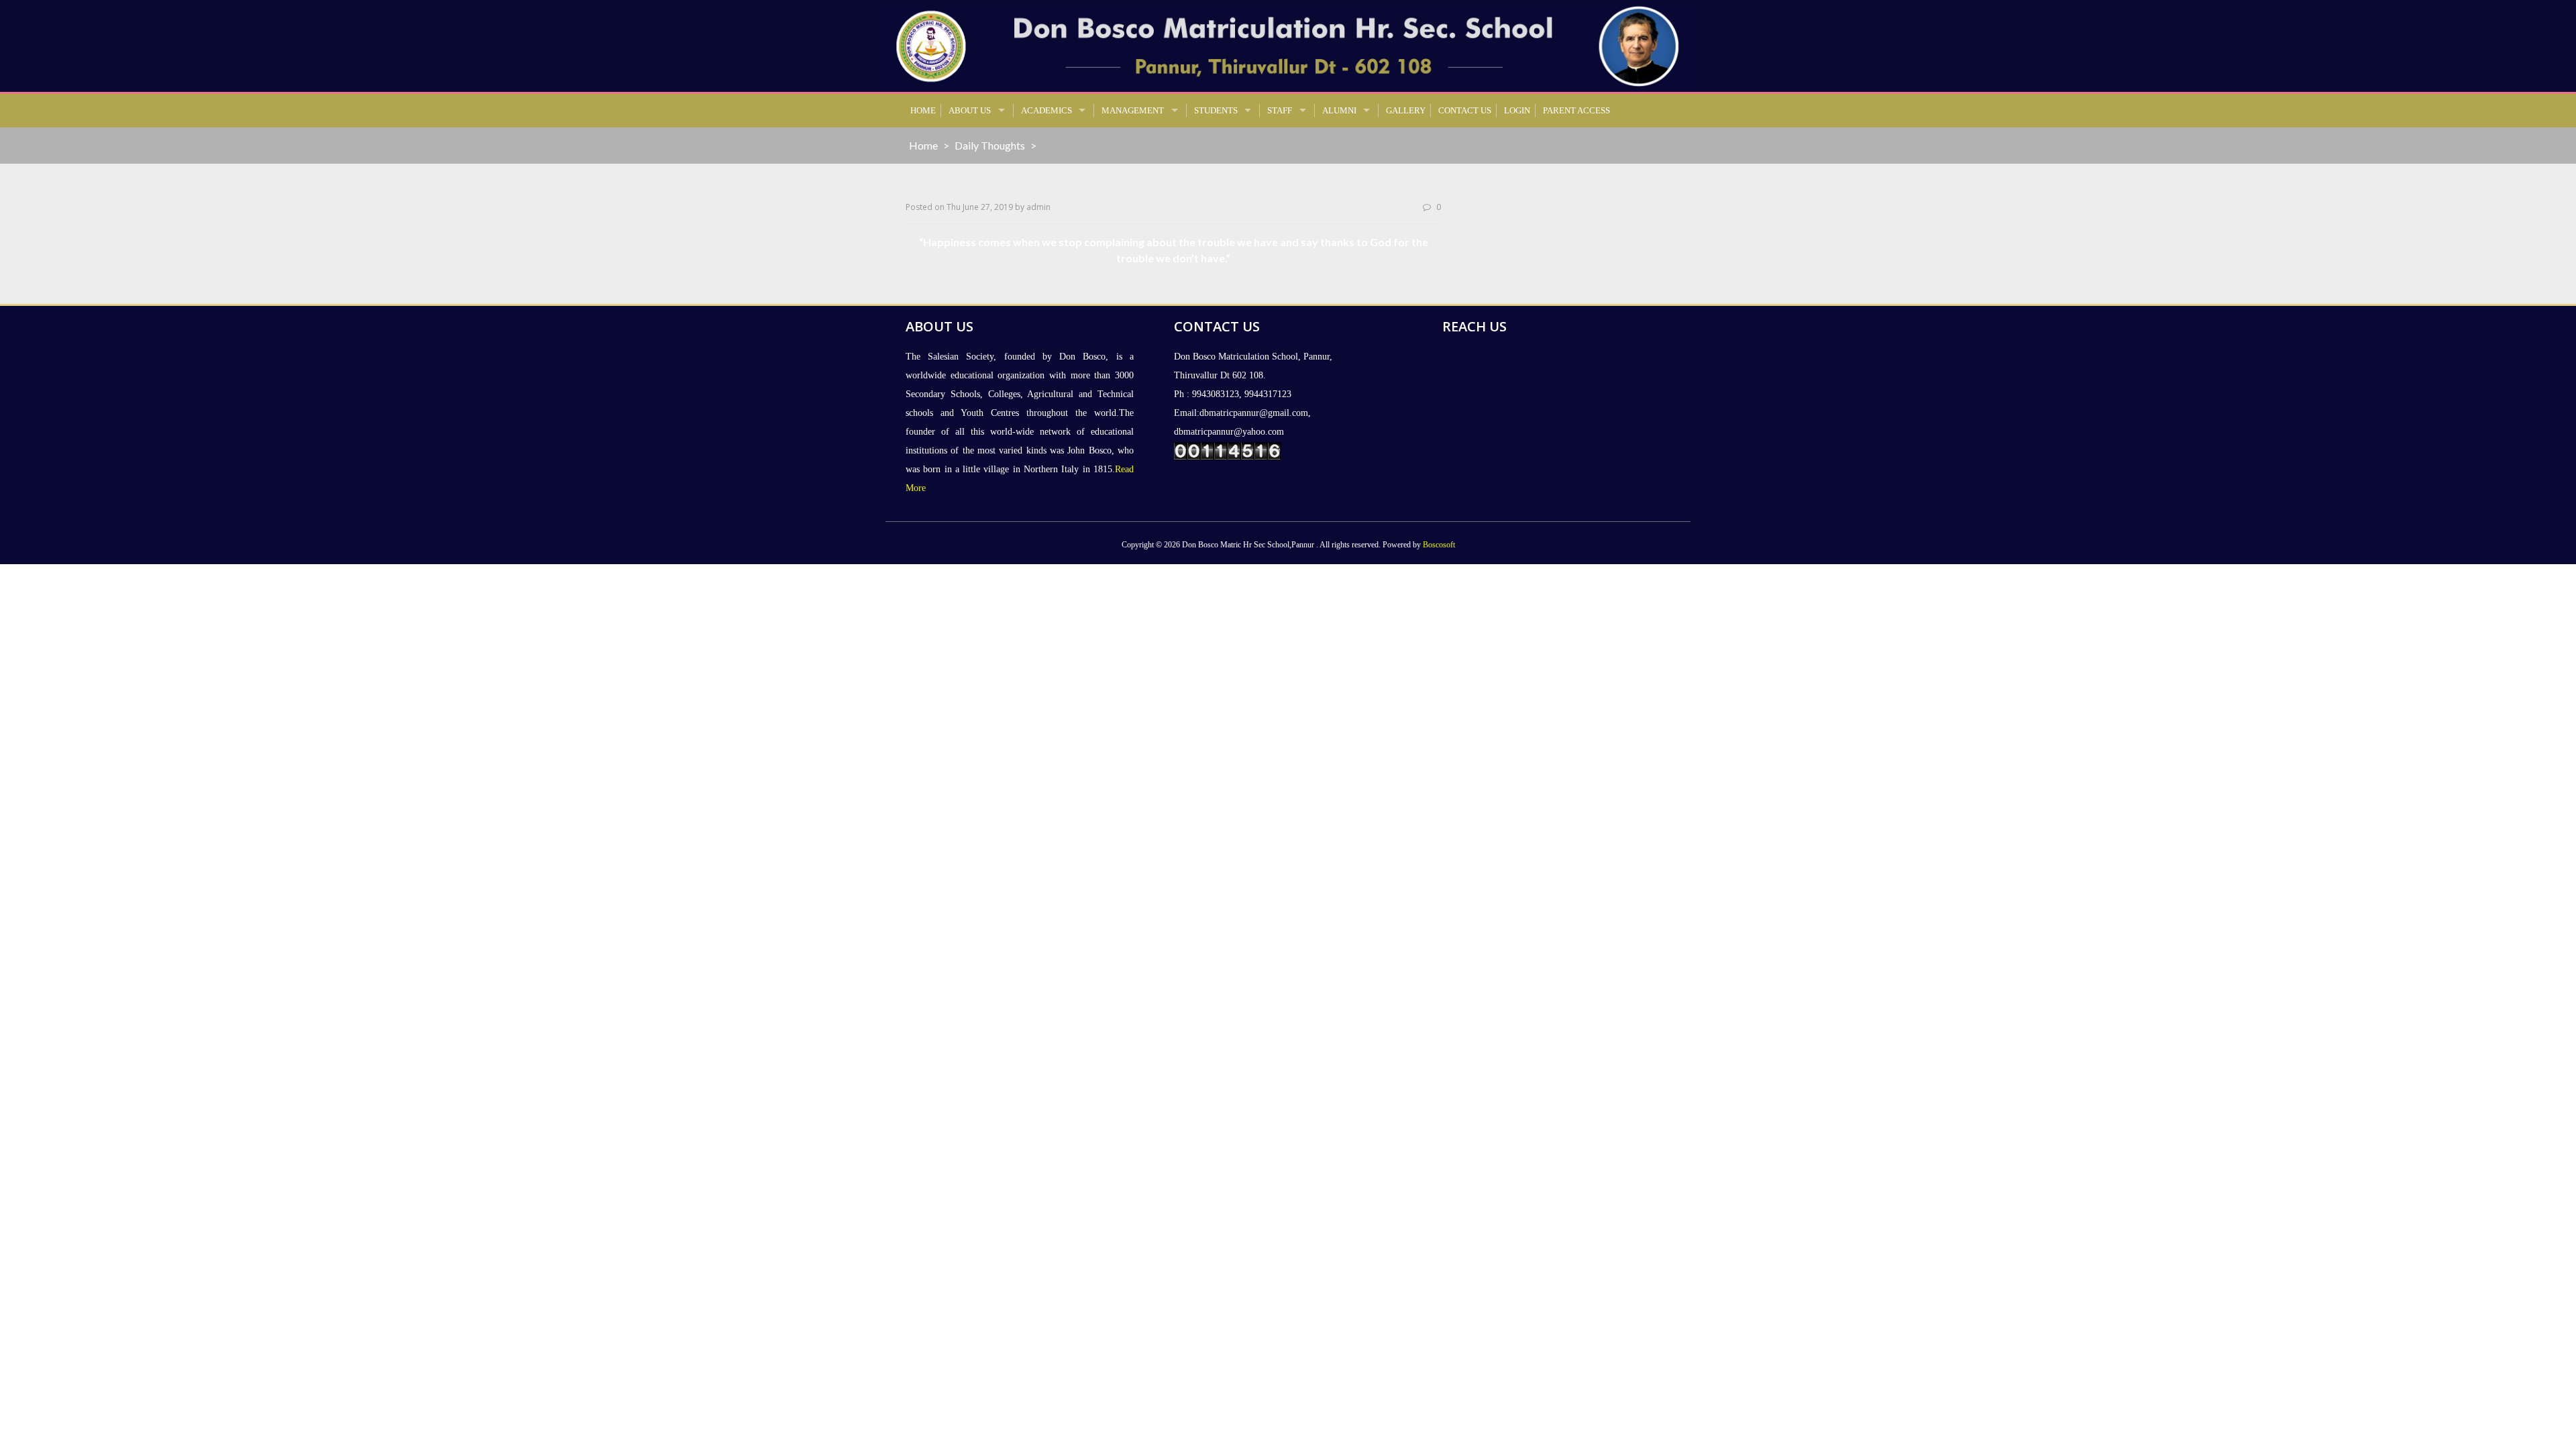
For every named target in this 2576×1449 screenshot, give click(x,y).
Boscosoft (1439, 545)
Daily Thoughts (990, 145)
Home (923, 110)
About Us (970, 110)
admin (1038, 207)
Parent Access (1576, 110)
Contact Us (1465, 110)
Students (1216, 110)
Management (1133, 110)
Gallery (1406, 110)
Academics (1046, 110)
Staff (1280, 110)
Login (1517, 110)
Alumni (1339, 110)
